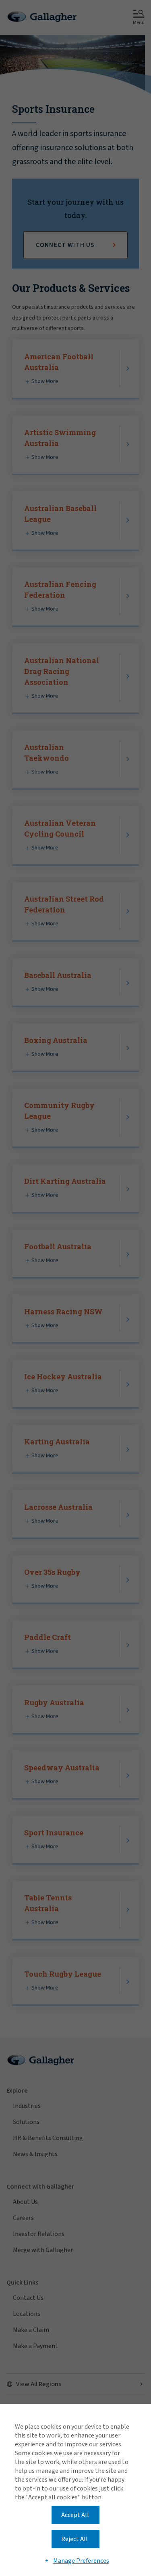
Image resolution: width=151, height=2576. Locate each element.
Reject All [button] (74, 2539)
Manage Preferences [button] (81, 2561)
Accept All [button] (75, 2515)
